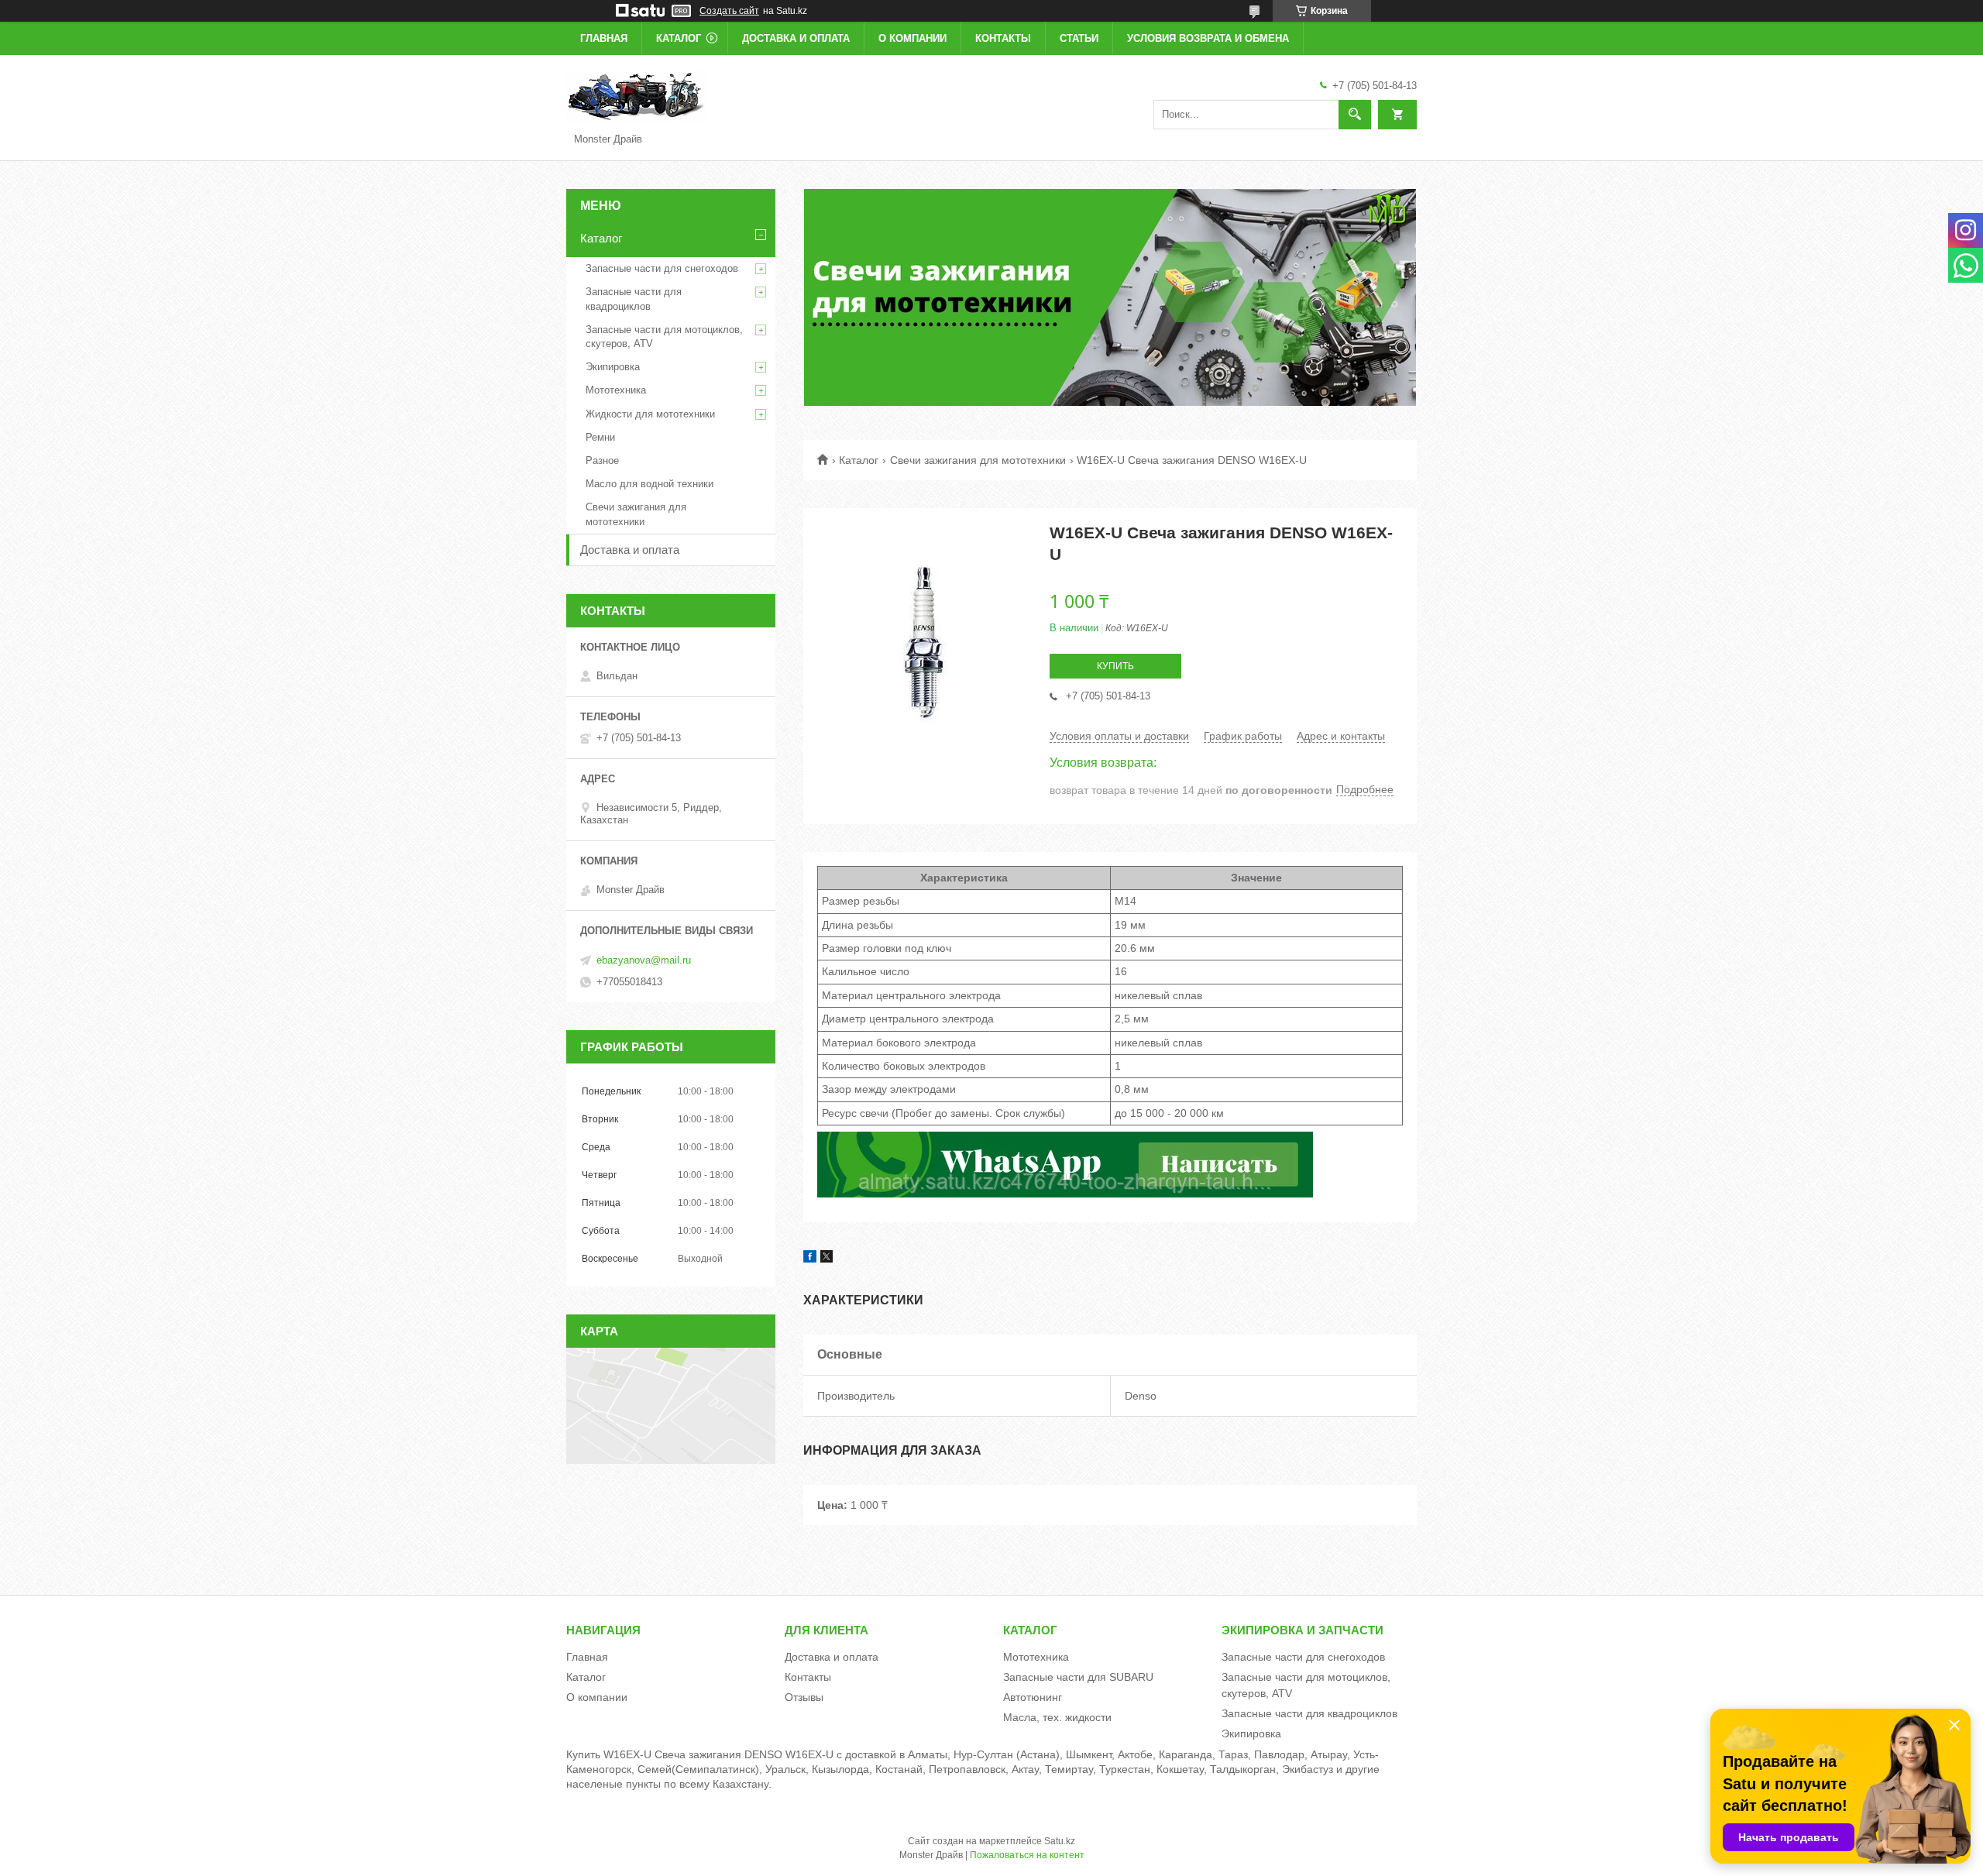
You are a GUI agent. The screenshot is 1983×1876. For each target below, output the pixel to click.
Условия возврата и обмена (1208, 38)
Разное (602, 460)
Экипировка (613, 367)
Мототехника (616, 390)
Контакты (1003, 38)
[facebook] (810, 1259)
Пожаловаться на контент (1027, 1855)
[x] (827, 1259)
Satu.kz (1060, 1841)
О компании (912, 38)
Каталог (679, 38)
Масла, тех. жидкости (1057, 1717)
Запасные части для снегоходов (662, 268)
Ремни (600, 437)
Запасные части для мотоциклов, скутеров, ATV (664, 337)
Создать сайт (729, 11)
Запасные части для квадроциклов (634, 299)
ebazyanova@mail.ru (644, 960)
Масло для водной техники (650, 484)
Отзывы (804, 1697)
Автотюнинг (1033, 1697)
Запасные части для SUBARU (1078, 1677)
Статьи (1079, 38)
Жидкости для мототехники (650, 414)
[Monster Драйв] (636, 96)
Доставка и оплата (796, 38)
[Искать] (1355, 115)
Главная (604, 38)
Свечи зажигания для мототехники (978, 460)
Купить (1115, 666)
